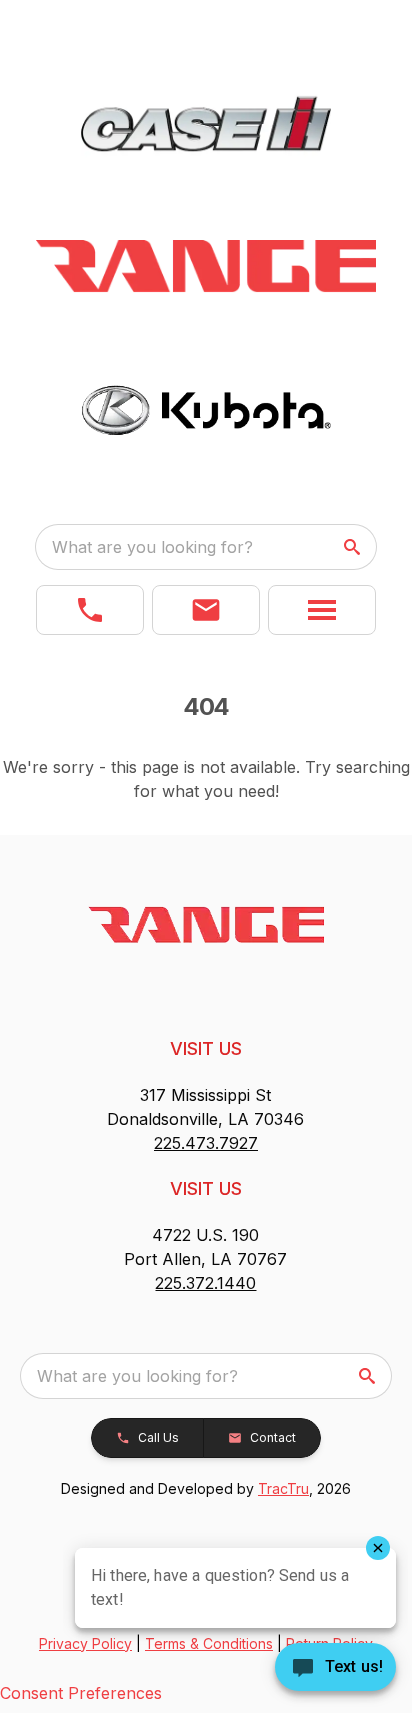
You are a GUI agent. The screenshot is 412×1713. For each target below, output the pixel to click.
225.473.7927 (206, 1143)
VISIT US (206, 1048)
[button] (90, 610)
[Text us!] (335, 1669)
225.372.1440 (205, 1283)
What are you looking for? (152, 547)
